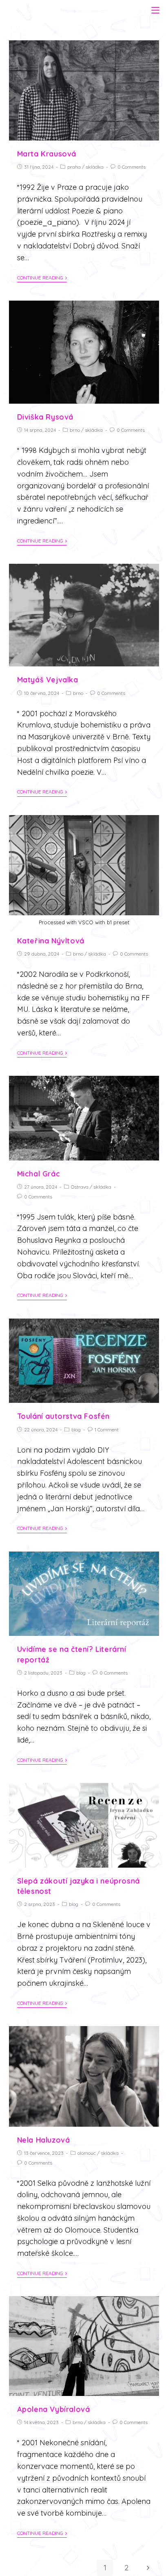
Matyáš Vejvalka (48, 680)
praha (74, 167)
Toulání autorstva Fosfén (63, 1416)
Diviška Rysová (45, 417)
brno (75, 430)
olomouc (87, 2153)
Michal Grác (39, 1174)
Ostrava (80, 1187)
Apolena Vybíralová (54, 2409)
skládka (95, 167)
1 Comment (107, 1430)
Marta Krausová (47, 154)
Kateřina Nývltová (51, 941)
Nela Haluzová (44, 2140)
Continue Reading (40, 278)
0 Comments (132, 167)
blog (76, 1430)
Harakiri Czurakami (51, 9)
